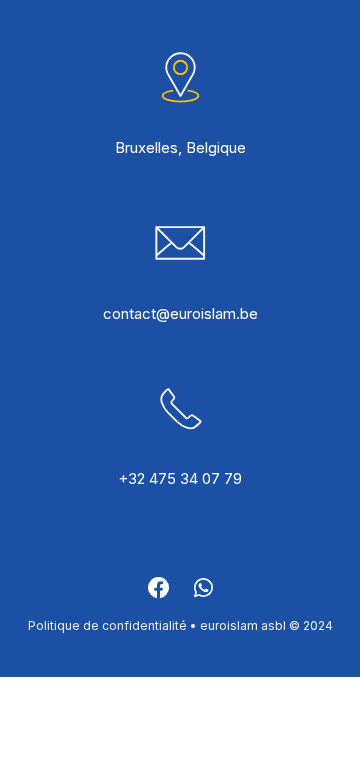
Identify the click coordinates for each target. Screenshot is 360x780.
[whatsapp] (203, 593)
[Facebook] (159, 593)
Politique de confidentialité (107, 625)
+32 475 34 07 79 (180, 478)
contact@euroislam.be (180, 313)
